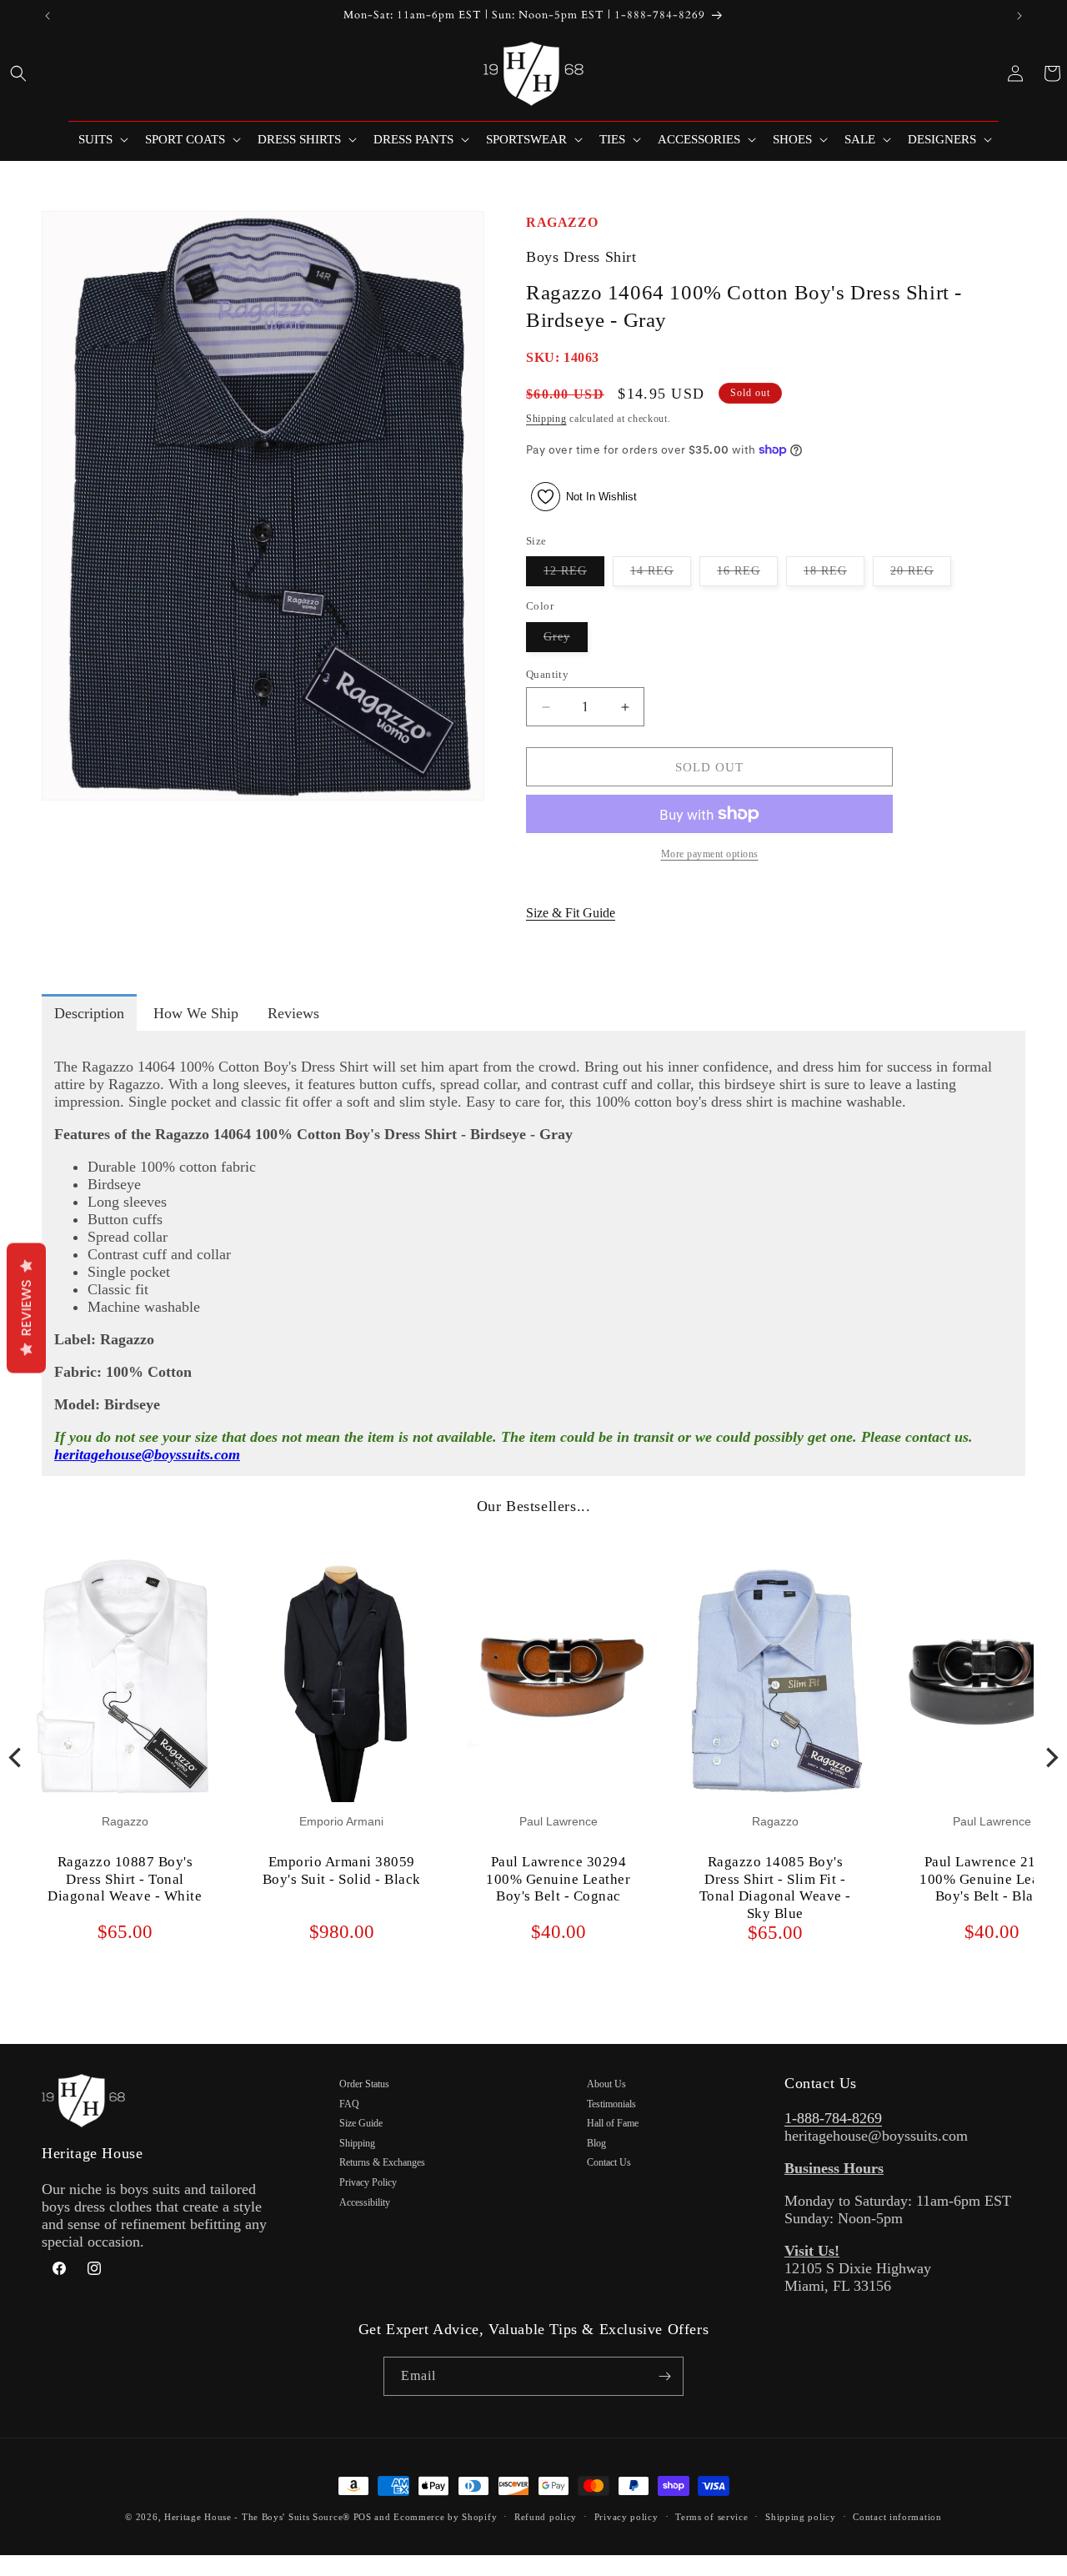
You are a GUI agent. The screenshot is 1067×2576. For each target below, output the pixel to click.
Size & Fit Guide (571, 913)
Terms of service (711, 2517)
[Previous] (17, 1757)
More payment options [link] (710, 854)
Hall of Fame (613, 2123)
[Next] (1050, 1757)
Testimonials (611, 2104)
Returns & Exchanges (382, 2162)
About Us (606, 2084)
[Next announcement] (1019, 16)
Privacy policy (626, 2517)
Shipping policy (801, 2517)
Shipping (546, 419)
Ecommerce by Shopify (445, 2517)
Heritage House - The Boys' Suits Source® (257, 2517)
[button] (18, 73)
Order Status (364, 2084)
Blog (596, 2143)
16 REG (747, 575)
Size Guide (361, 2123)
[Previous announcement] (48, 16)
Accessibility (365, 2202)
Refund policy (546, 2517)
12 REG (574, 575)
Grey (566, 641)
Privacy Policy (368, 2182)
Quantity (547, 674)
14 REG (661, 575)
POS (363, 2517)
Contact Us (609, 2162)
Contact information (897, 2517)
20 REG (921, 575)
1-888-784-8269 (833, 2118)
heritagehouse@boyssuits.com (147, 1454)
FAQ (349, 2104)
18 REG (834, 575)
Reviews (26, 1308)
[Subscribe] (664, 2376)
